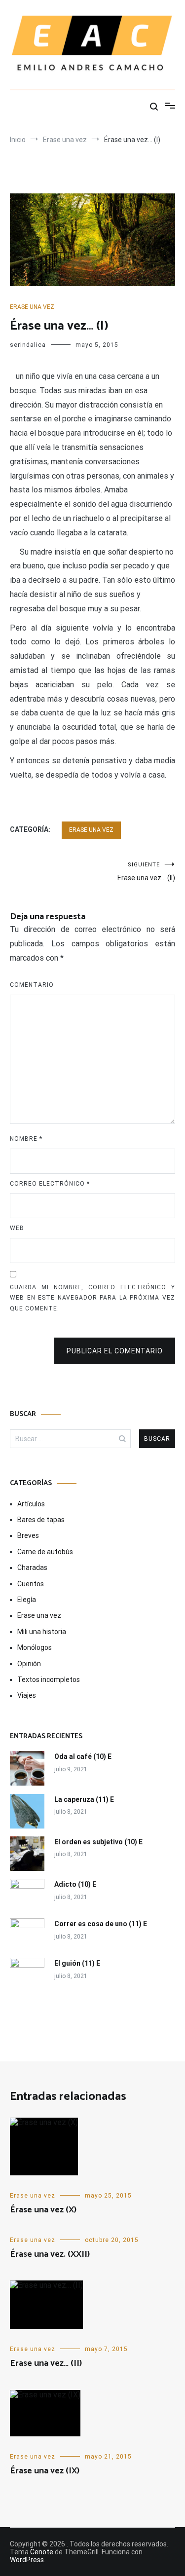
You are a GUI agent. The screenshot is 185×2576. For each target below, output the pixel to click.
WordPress (27, 2560)
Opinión (29, 1664)
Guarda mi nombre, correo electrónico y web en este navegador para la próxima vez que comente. (92, 1298)
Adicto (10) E (75, 1884)
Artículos (31, 1504)
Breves (28, 1535)
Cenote (42, 2552)
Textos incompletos (49, 1680)
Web (17, 1228)
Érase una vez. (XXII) (50, 2254)
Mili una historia (42, 1632)
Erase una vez (32, 307)
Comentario (32, 985)
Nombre (26, 1139)
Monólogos (35, 1647)
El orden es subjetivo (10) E (98, 1842)
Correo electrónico (50, 1184)
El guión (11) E (77, 1963)
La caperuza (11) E (84, 1799)
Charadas (32, 1568)
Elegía (27, 1600)
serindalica (28, 345)
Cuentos (31, 1584)
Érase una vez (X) (43, 2210)
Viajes (27, 1695)
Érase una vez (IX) (45, 2471)
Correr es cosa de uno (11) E (101, 1924)
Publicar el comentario (115, 1351)
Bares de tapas (41, 1520)
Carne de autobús (45, 1552)
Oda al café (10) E (83, 1756)
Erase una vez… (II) (146, 872)
